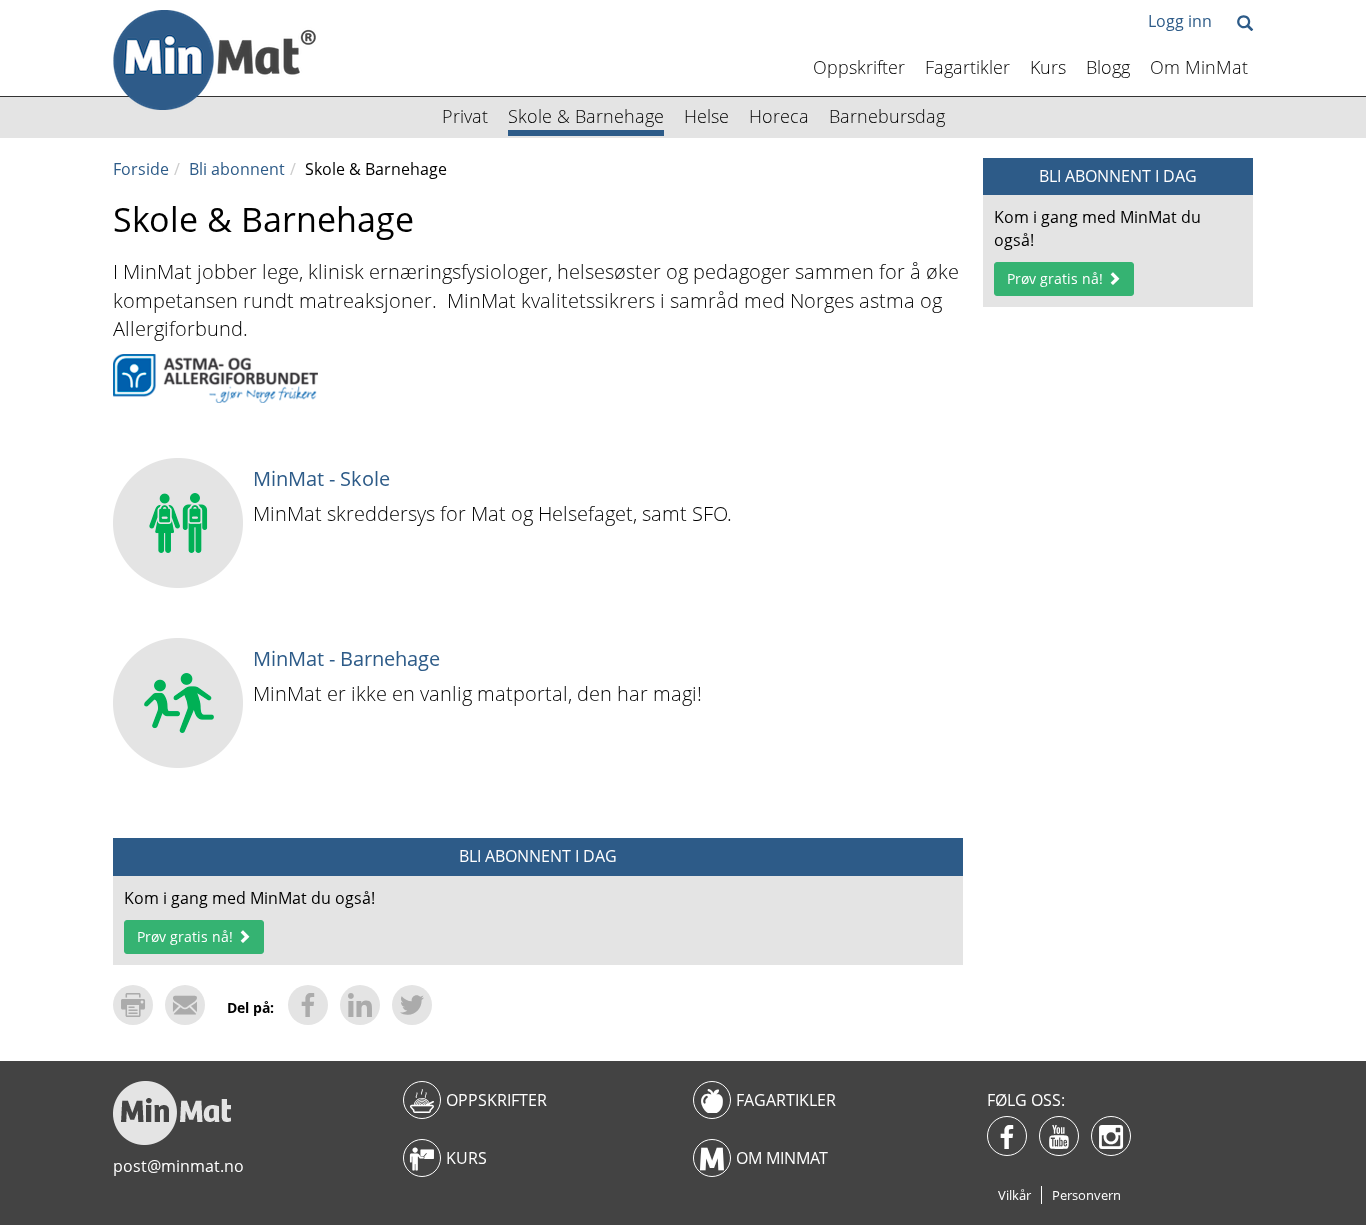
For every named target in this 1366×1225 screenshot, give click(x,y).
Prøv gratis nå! (187, 936)
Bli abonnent (237, 169)
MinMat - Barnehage (346, 658)
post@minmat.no (178, 1166)
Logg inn (1180, 21)
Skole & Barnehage (586, 116)
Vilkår (1014, 1195)
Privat (465, 116)
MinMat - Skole (321, 478)
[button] (1245, 24)
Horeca (779, 116)
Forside (141, 169)
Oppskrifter (859, 67)
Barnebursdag (887, 116)
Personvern (1086, 1195)
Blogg (1108, 67)
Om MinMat (1199, 67)
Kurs (1048, 67)
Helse (706, 116)
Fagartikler (967, 67)
